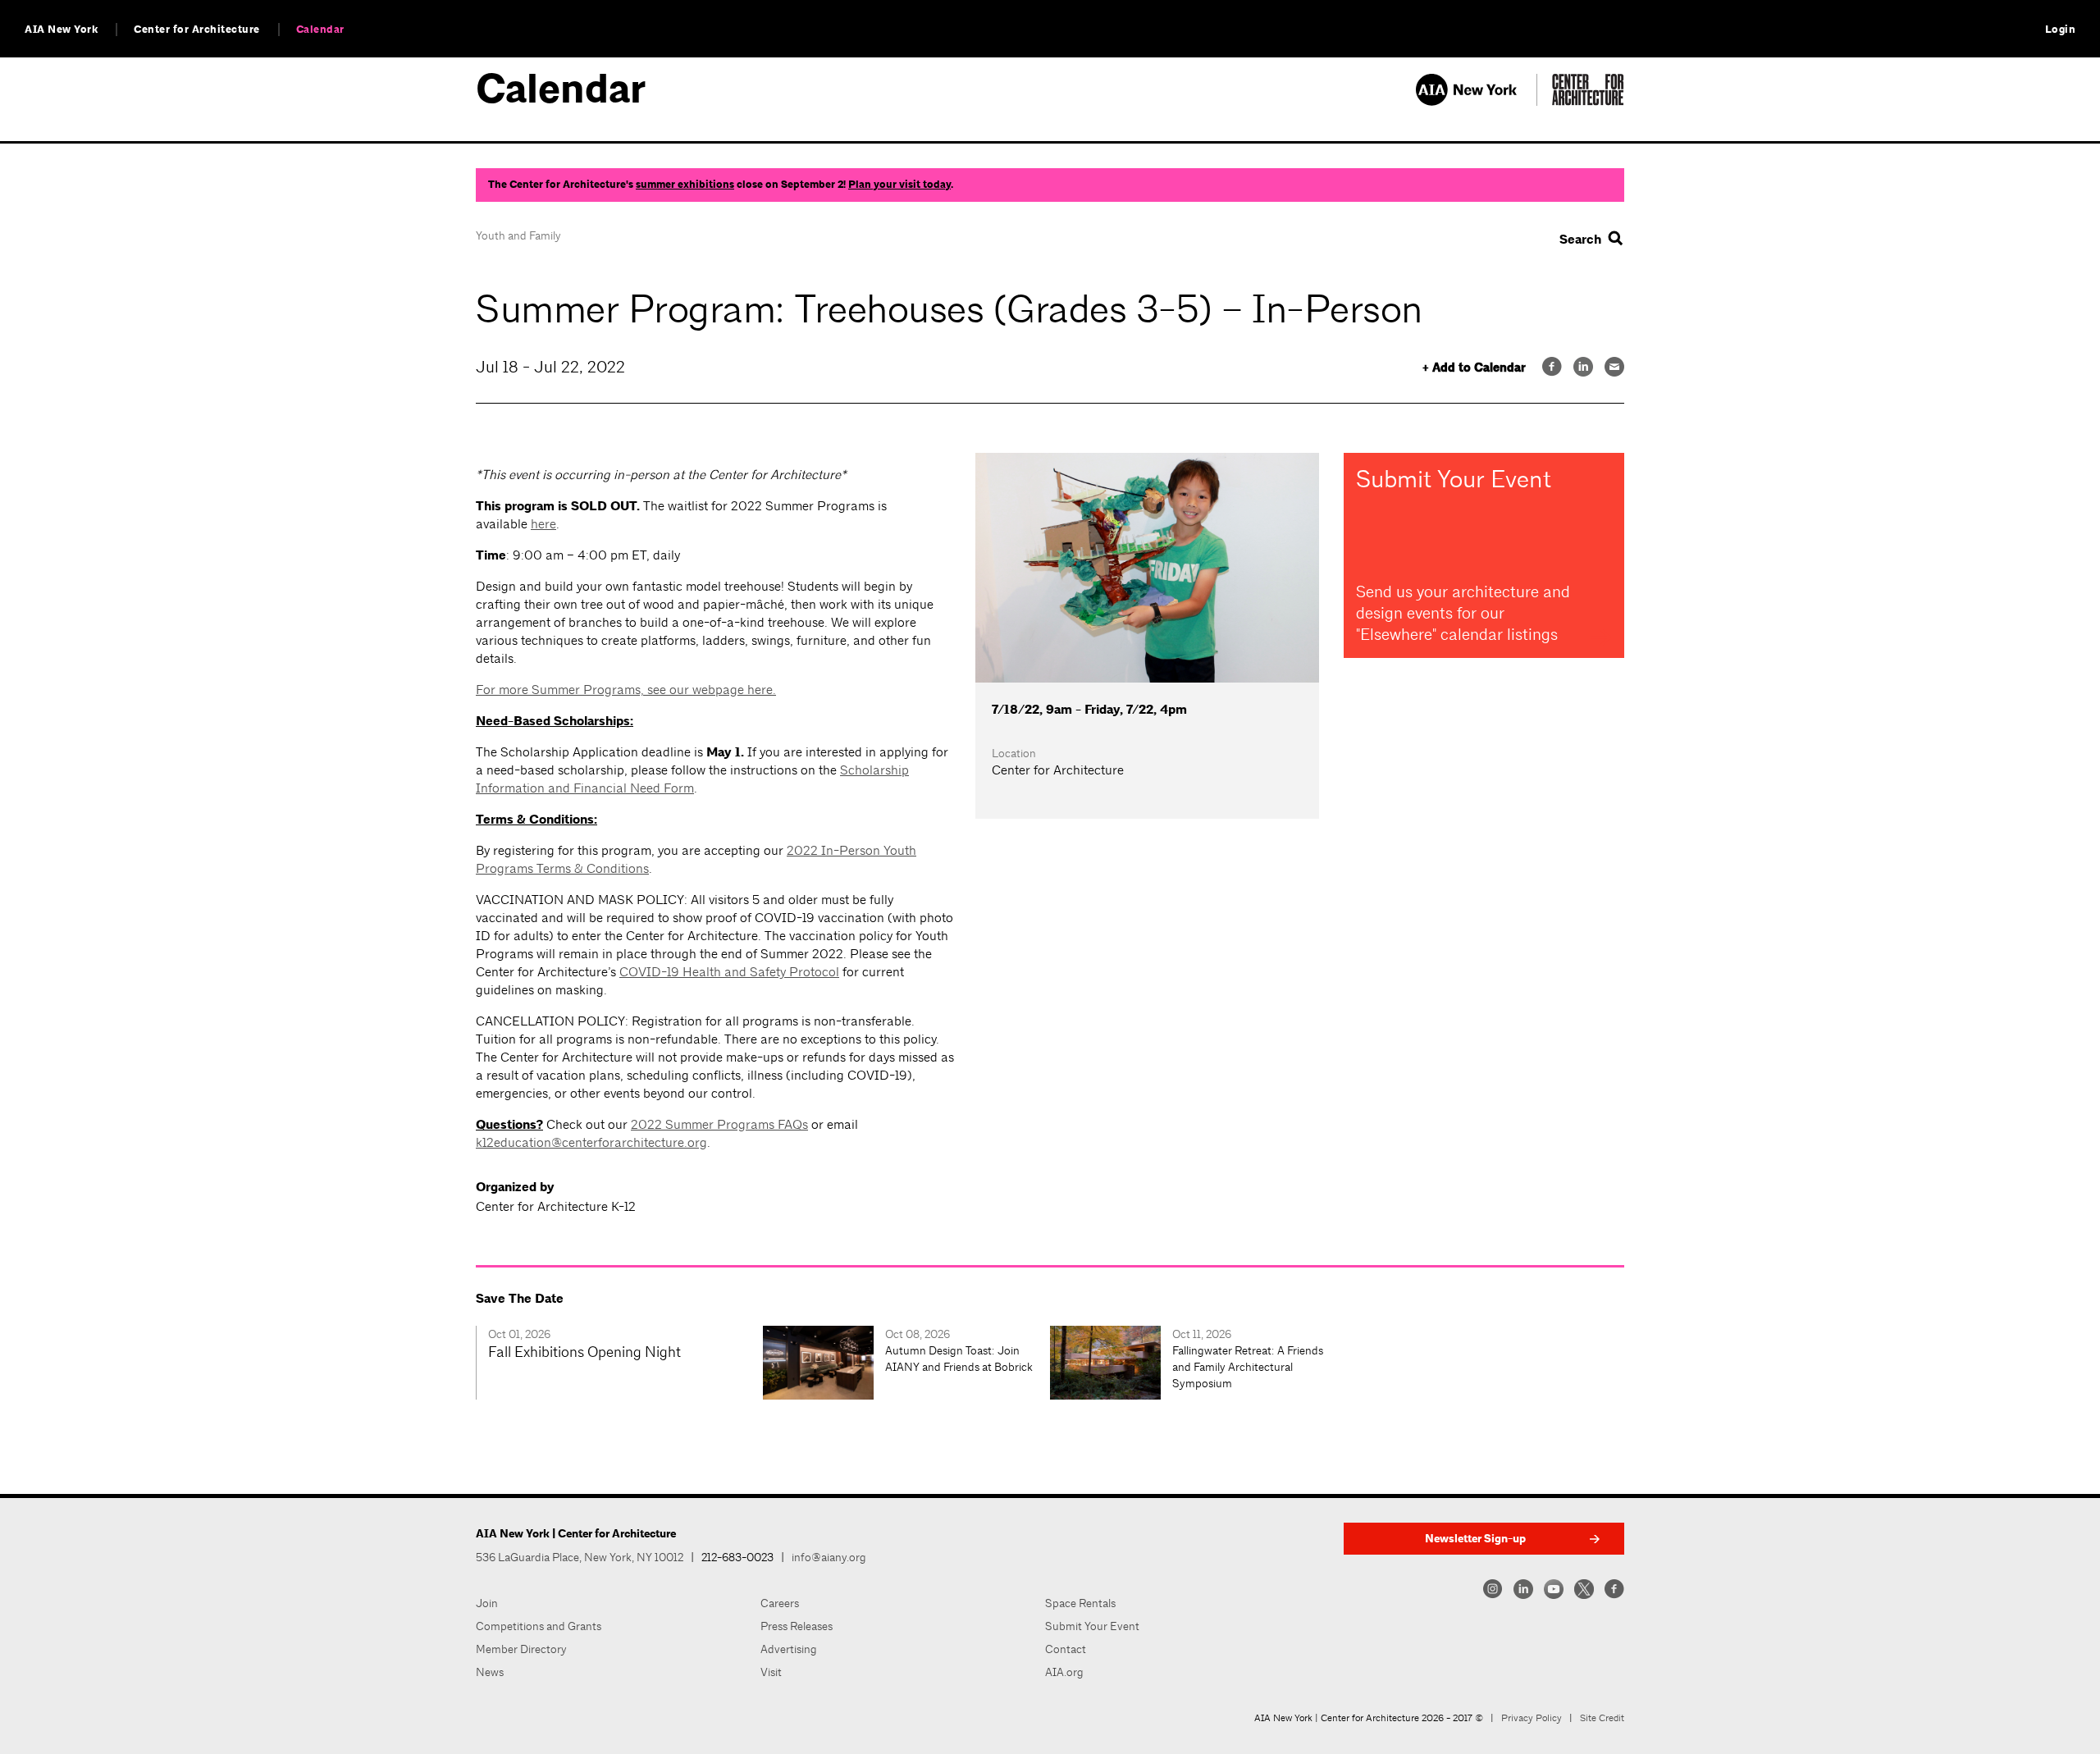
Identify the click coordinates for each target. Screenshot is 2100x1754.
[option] (619, 1363)
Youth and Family (518, 235)
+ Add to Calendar (1474, 368)
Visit (771, 1672)
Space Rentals (1080, 1603)
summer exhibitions (685, 185)
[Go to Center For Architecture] (1588, 101)
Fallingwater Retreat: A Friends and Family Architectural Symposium (1248, 1367)
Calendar (320, 30)
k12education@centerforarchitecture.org (591, 1142)
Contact (1066, 1649)
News (490, 1672)
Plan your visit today (899, 185)
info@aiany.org (829, 1557)
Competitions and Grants (539, 1626)
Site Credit (1602, 1718)
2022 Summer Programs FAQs (719, 1124)
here (543, 524)
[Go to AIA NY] (1476, 101)
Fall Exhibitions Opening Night (584, 1352)
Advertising (789, 1649)
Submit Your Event (1092, 1626)
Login (2061, 30)
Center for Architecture (197, 30)
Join (487, 1603)
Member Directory (521, 1649)
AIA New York (61, 30)
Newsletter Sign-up (1475, 1539)
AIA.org (1064, 1672)
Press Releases (797, 1626)
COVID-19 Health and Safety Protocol (729, 972)
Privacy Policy (1532, 1718)
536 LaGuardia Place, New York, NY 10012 (580, 1557)
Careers (780, 1603)
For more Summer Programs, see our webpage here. (626, 690)
